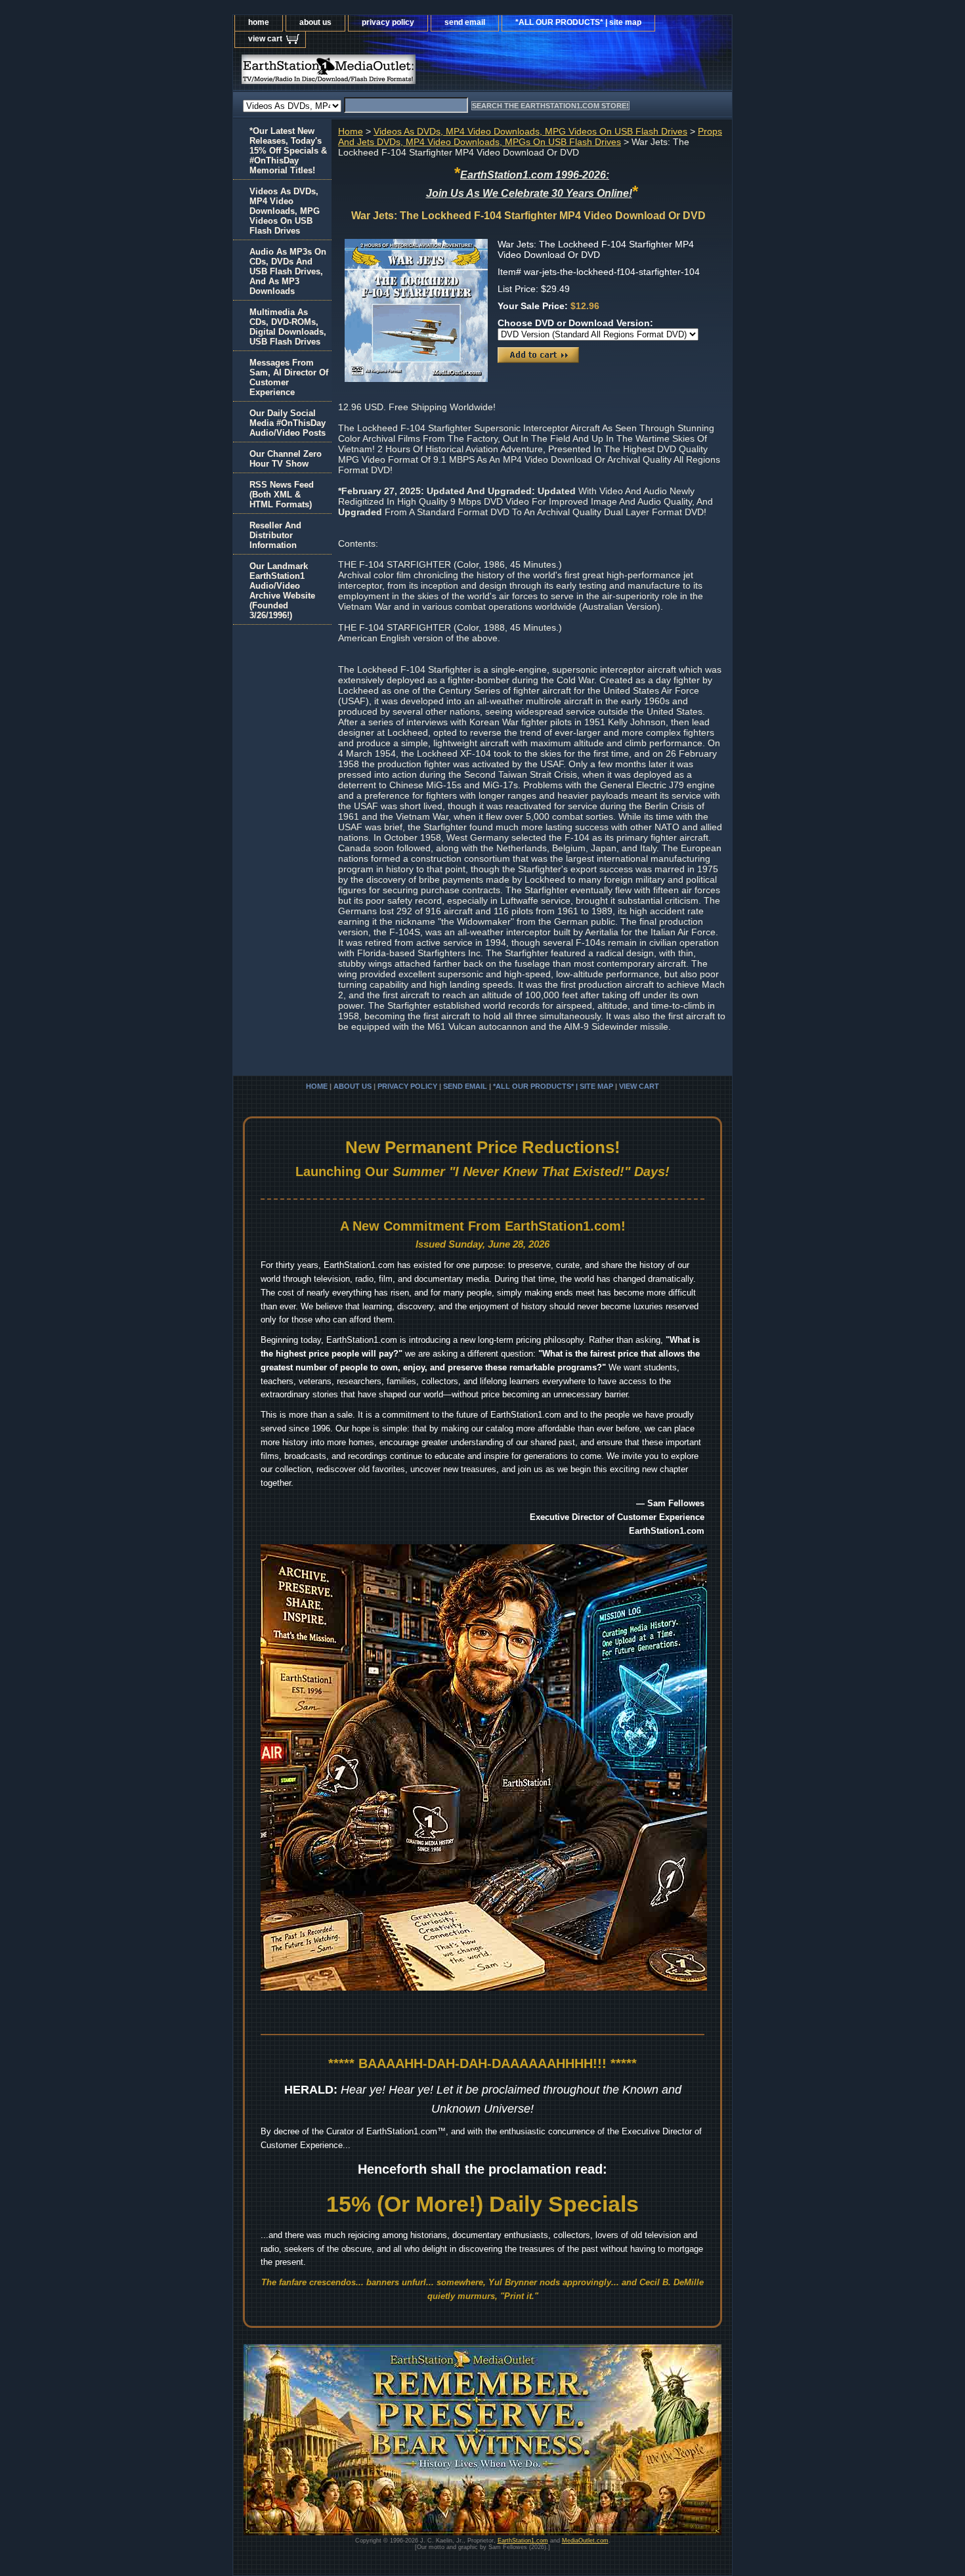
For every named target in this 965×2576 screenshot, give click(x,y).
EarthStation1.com (523, 2541)
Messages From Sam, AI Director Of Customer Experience (289, 377)
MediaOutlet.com (585, 2541)
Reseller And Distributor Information (275, 535)
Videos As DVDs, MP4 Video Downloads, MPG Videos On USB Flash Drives (530, 131)
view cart (265, 39)
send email (465, 22)
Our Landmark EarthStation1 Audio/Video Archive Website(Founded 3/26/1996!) (282, 591)
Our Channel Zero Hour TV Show (286, 459)
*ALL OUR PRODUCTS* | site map (578, 22)
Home (351, 131)
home (259, 22)
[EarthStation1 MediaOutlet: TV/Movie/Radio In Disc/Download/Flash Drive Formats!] (397, 73)
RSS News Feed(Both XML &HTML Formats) (282, 495)
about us (315, 22)
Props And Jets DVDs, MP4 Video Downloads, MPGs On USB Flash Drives (530, 137)
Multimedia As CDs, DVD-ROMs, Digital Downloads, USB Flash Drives (288, 327)
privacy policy (388, 22)
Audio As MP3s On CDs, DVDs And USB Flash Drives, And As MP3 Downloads (288, 271)
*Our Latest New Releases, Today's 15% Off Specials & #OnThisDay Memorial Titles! (288, 151)
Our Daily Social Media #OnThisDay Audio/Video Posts (288, 423)
